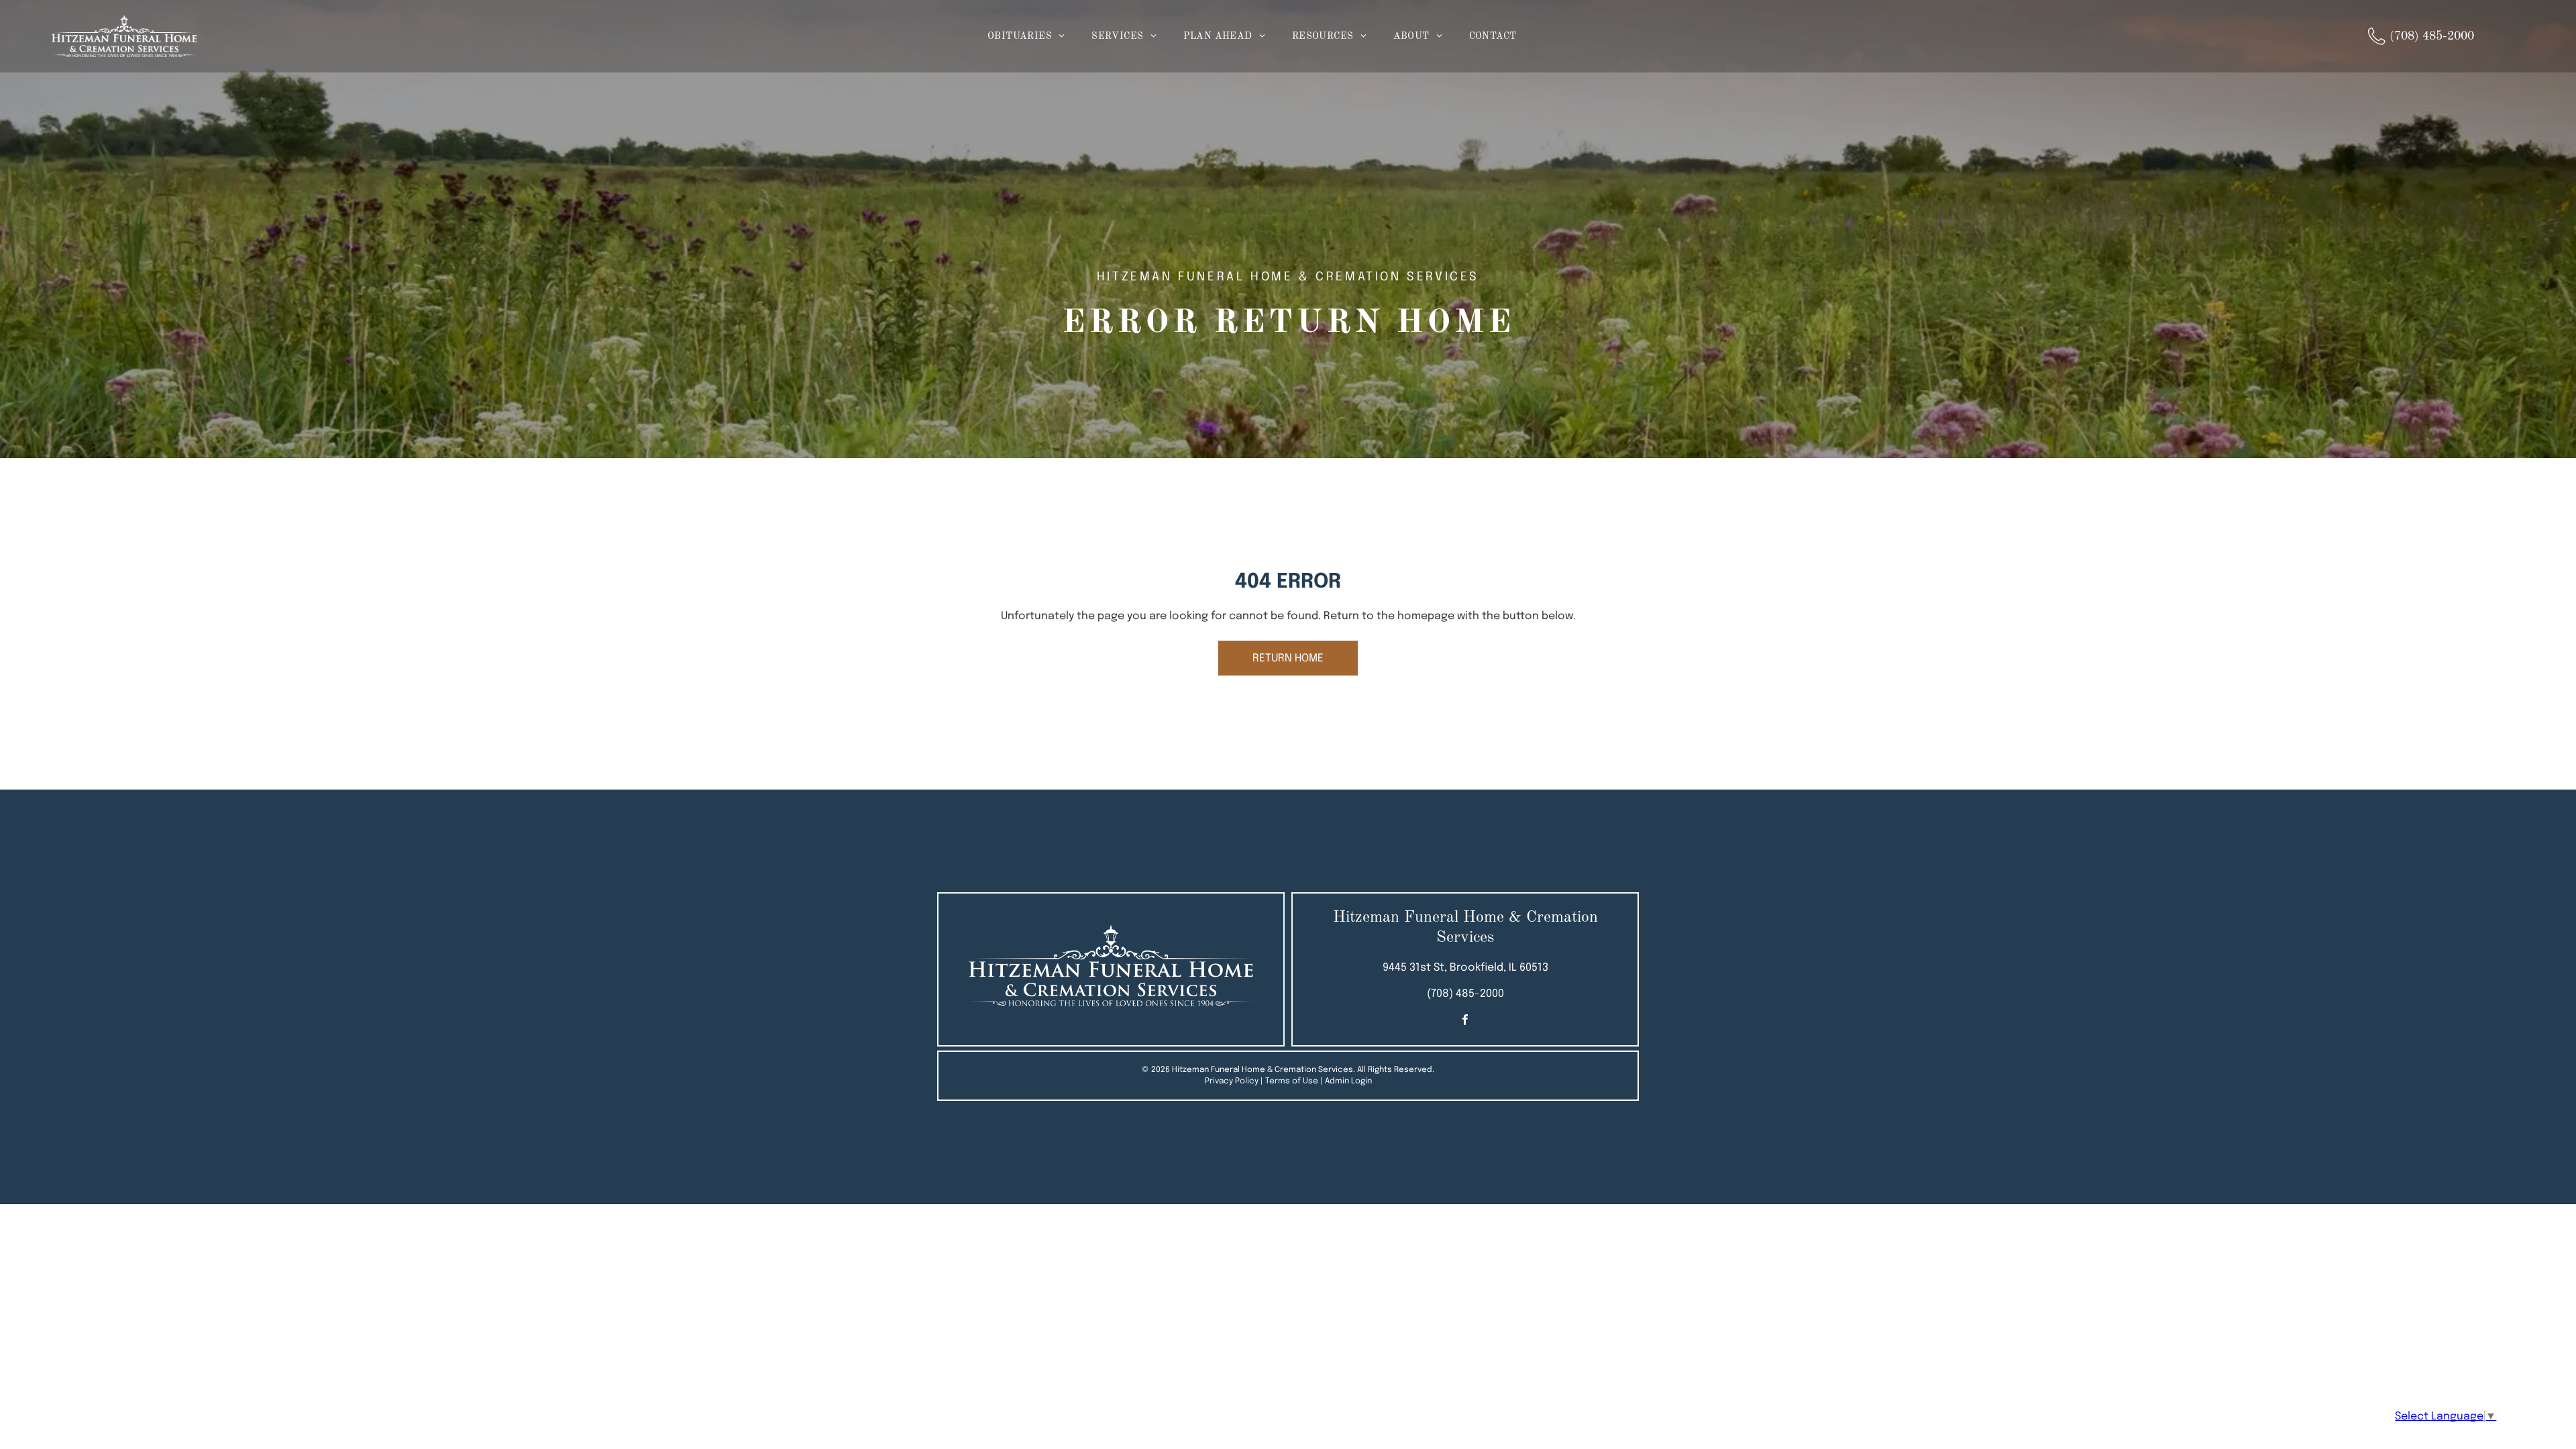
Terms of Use (1292, 1081)
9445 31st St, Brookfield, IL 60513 (1465, 968)
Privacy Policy (1232, 1081)
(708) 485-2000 (1465, 994)
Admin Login (1348, 1081)
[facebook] (1465, 1021)
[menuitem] (1026, 37)
